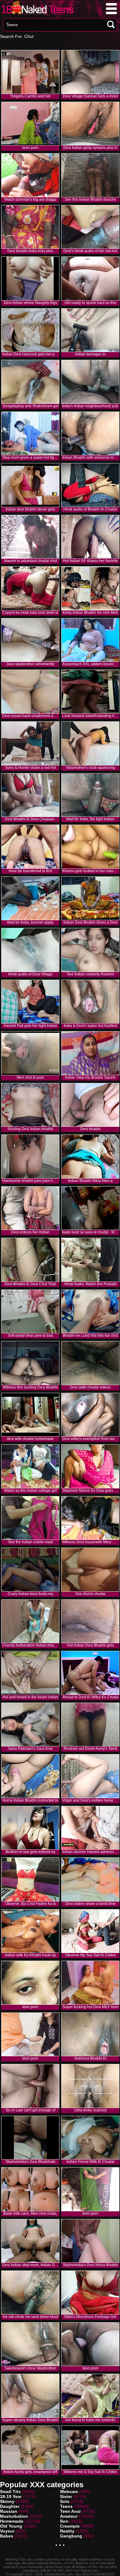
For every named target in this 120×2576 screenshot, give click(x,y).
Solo (65, 2501)
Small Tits (10, 2492)
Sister (66, 2496)
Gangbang (71, 2536)
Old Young (11, 2526)
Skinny (7, 2501)
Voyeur (7, 2531)
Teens (66, 2506)
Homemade (12, 2521)
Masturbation (14, 2516)
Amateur (69, 2516)
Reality (67, 2531)
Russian (9, 2511)
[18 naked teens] (37, 14)
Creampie (70, 2526)
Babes (7, 2536)
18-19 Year (11, 2496)
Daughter (10, 2506)
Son (64, 2521)
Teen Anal (70, 2511)
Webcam (69, 2492)
